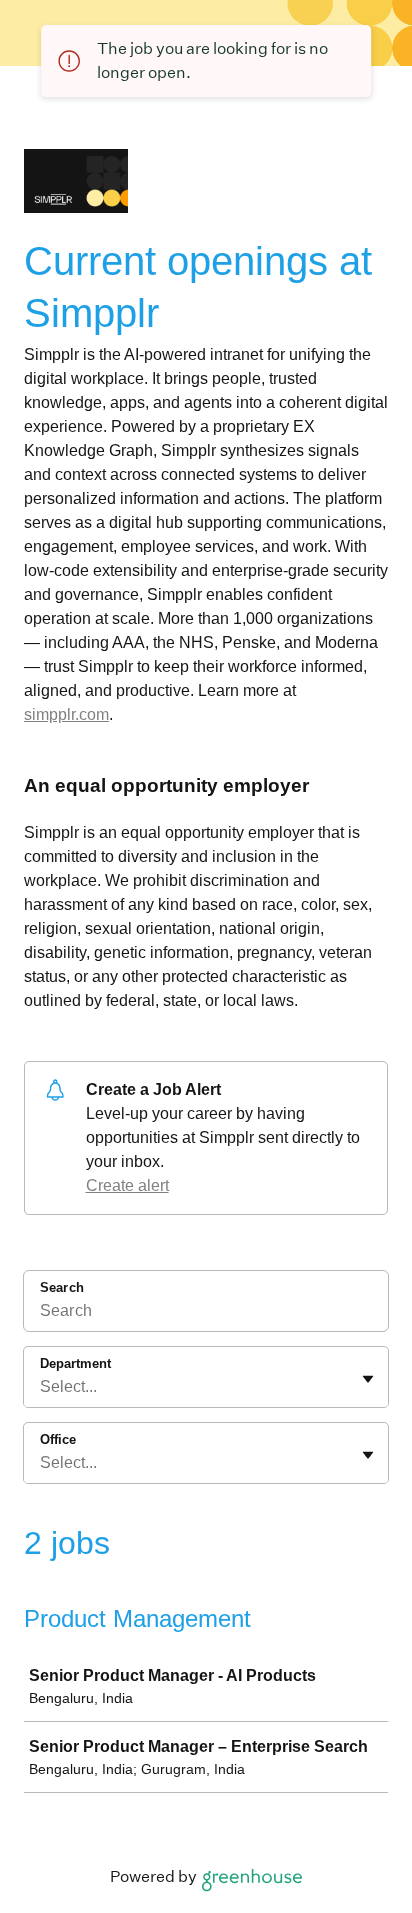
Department (75, 1363)
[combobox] (42, 1387)
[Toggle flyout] (368, 1379)
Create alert (127, 1185)
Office (58, 1439)
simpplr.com (66, 714)
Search (62, 1287)
